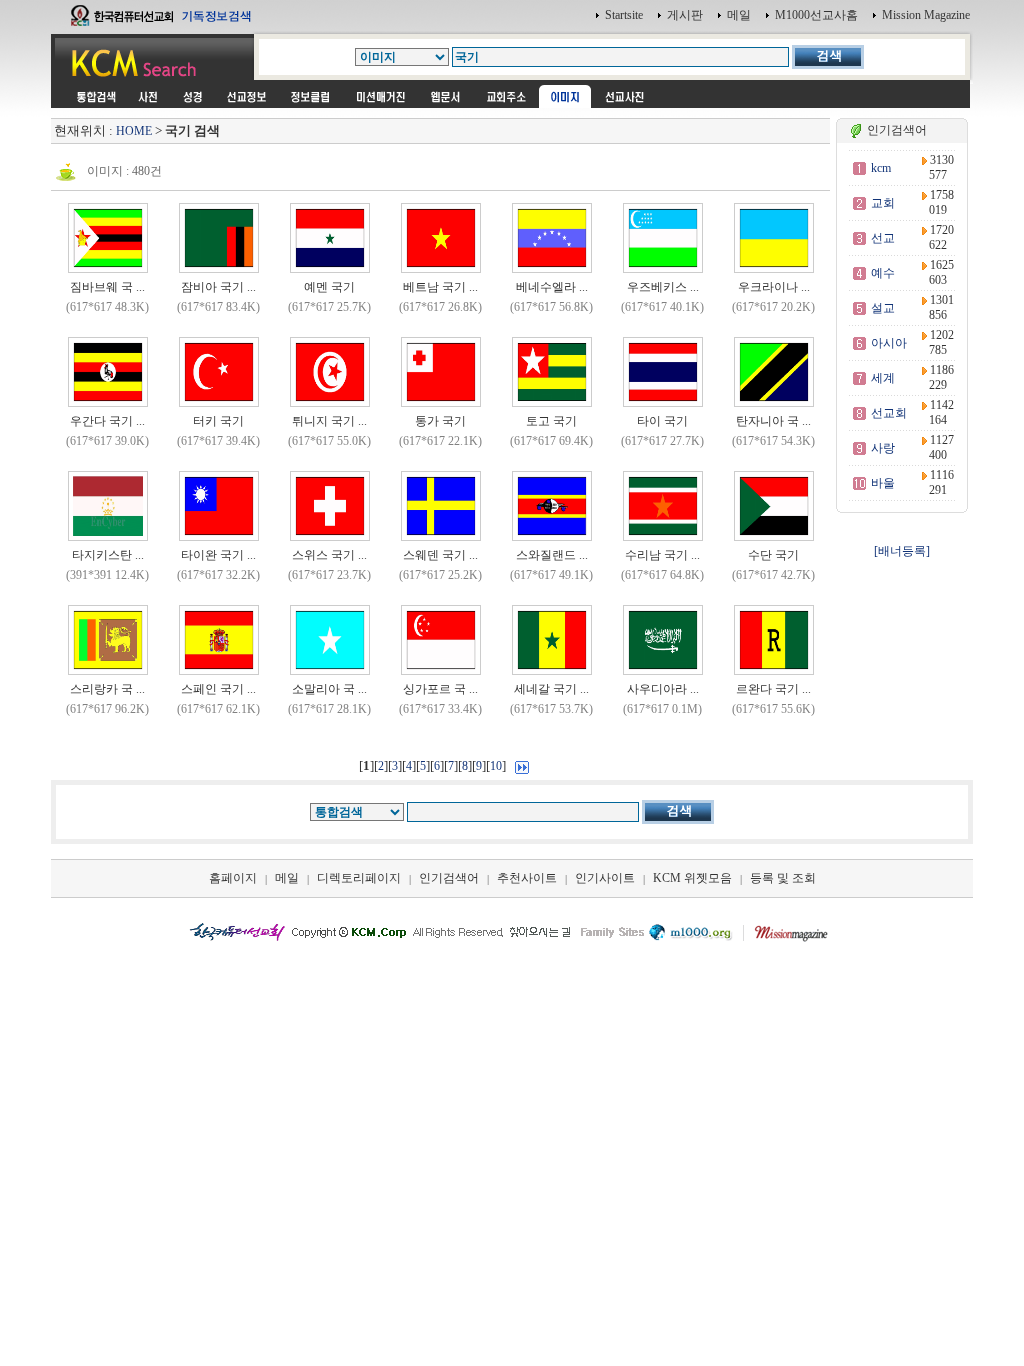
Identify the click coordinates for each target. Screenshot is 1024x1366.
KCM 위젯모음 (692, 878)
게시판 (685, 15)
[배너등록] (902, 551)
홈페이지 (233, 878)
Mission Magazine (926, 15)
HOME (134, 131)
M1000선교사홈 (816, 15)
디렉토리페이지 (359, 878)
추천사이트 (527, 878)
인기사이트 (605, 878)
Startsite (624, 15)
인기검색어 (449, 878)
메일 (739, 15)
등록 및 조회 (783, 878)
